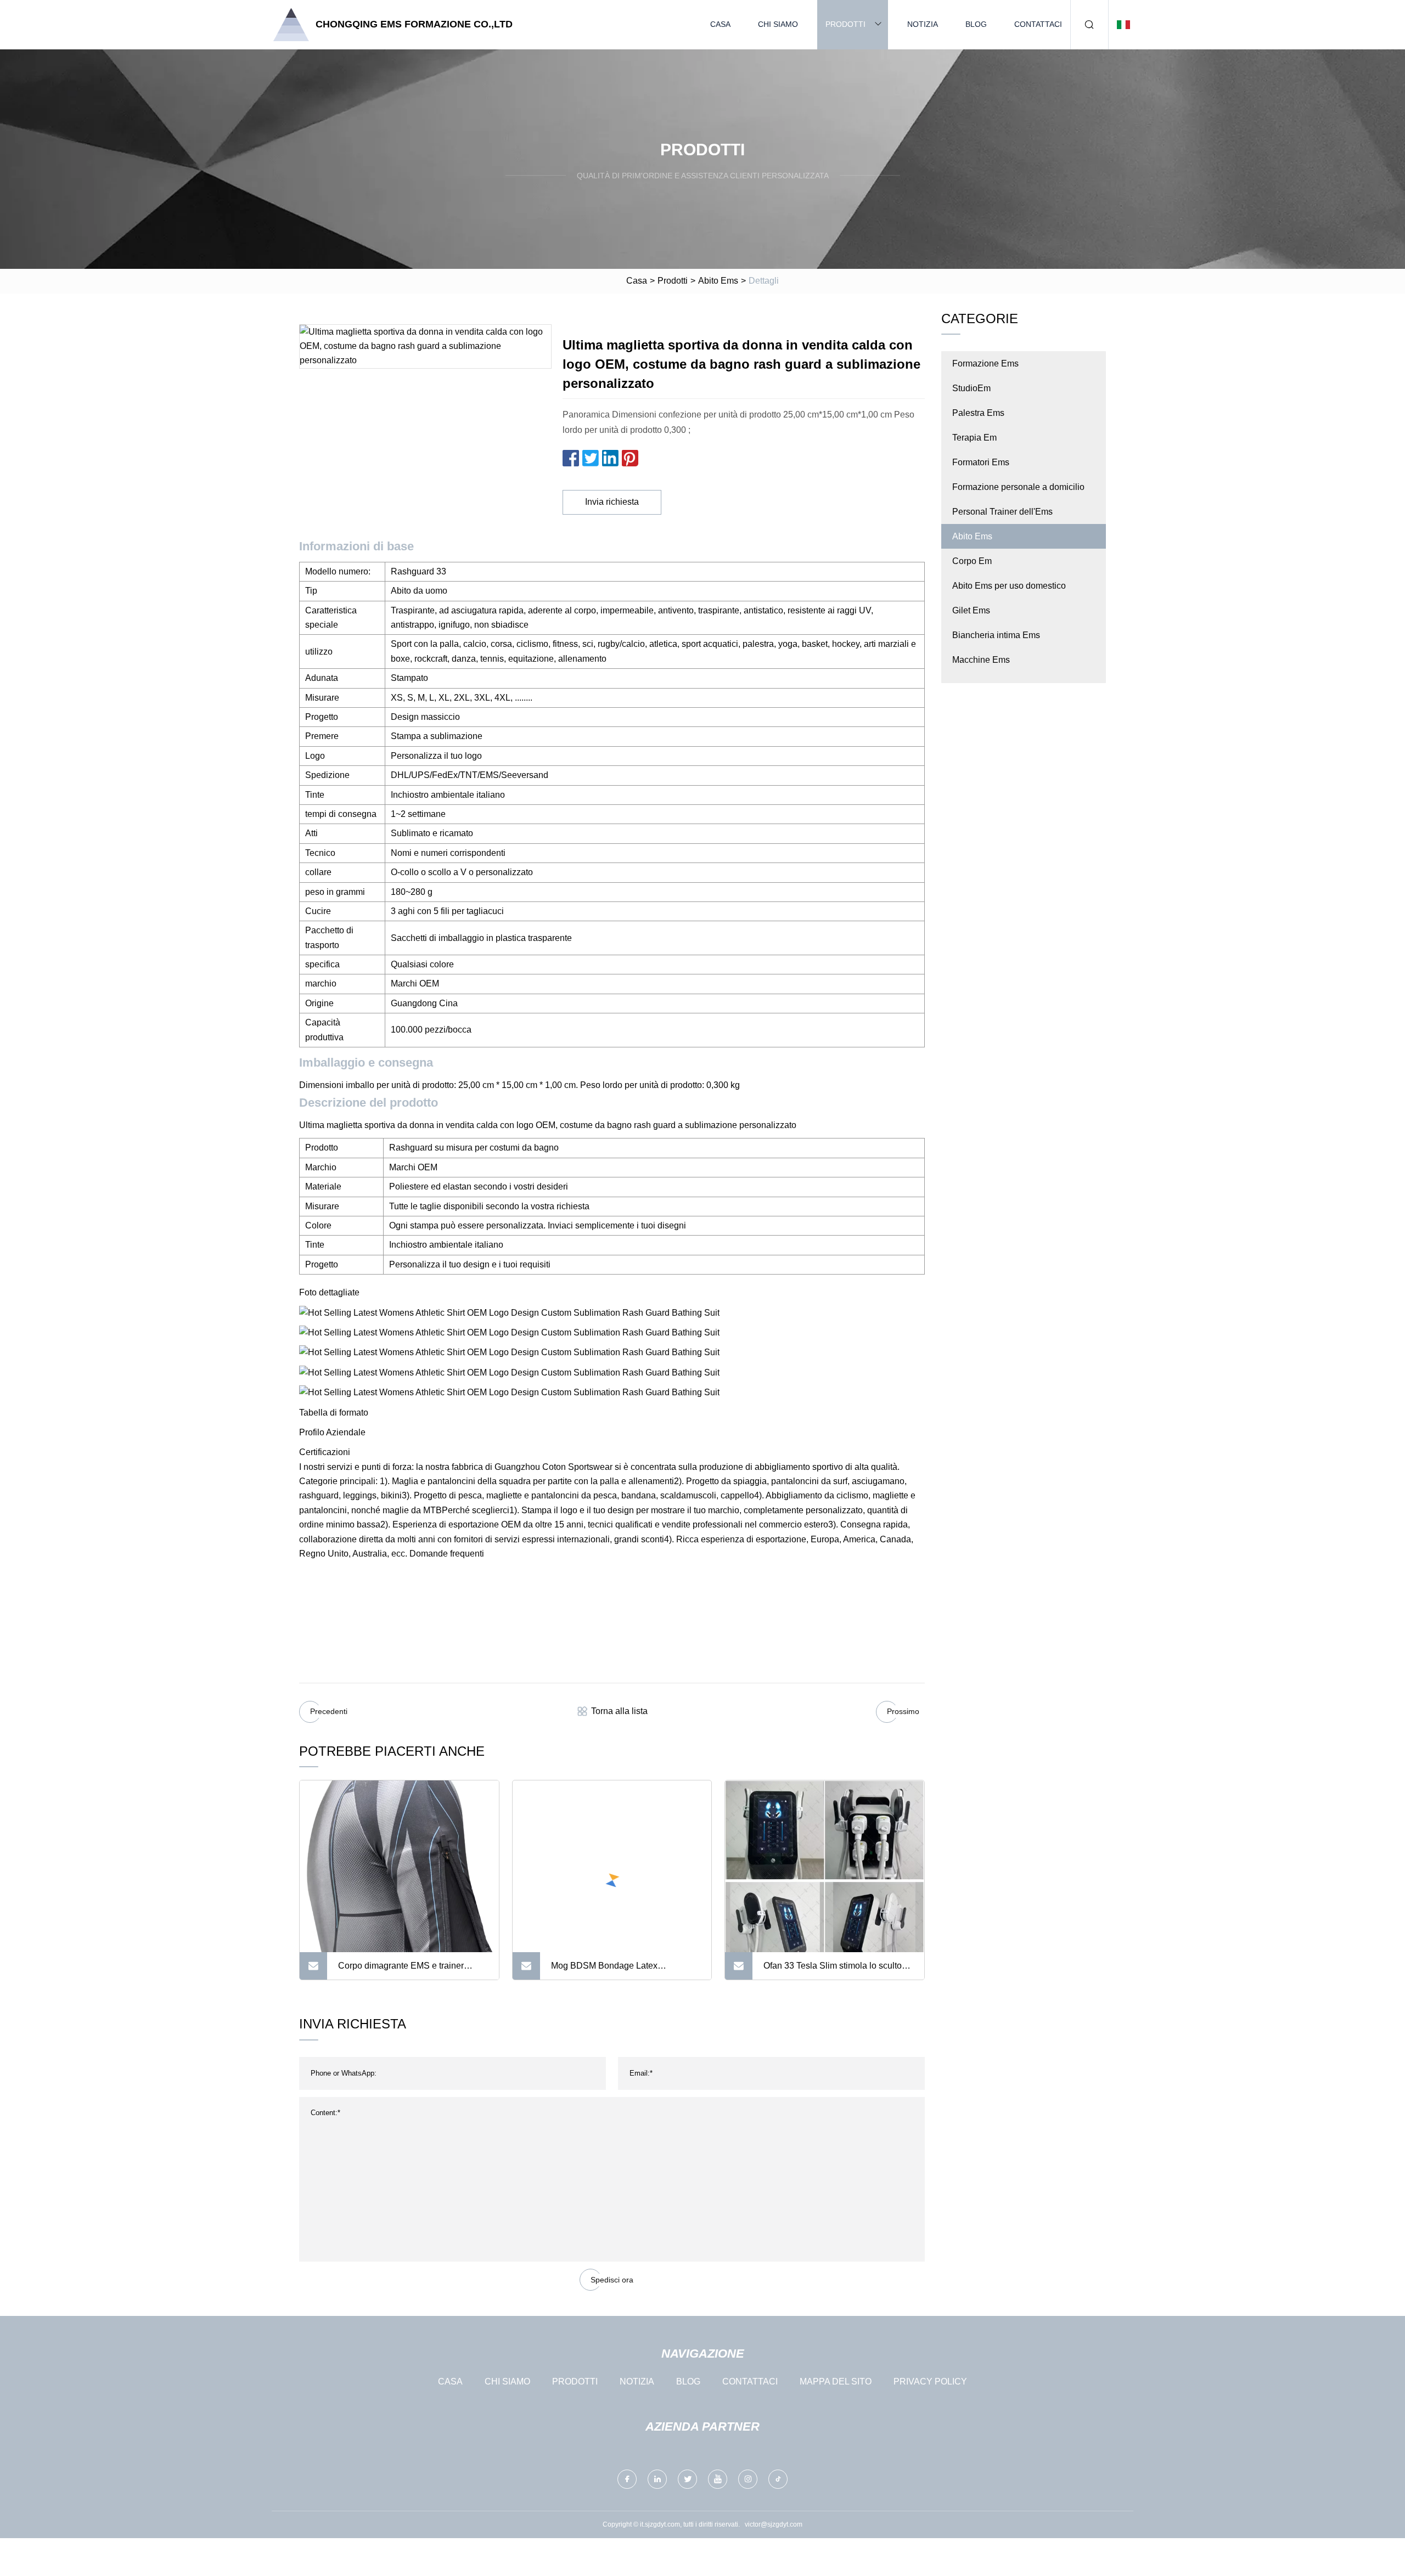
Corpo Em (972, 561)
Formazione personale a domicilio (1018, 487)
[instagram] (748, 2479)
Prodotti (845, 24)
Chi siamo (778, 24)
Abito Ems (718, 281)
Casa (720, 24)
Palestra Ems (978, 413)
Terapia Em (974, 438)
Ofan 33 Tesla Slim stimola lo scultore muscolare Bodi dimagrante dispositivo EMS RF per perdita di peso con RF (836, 1970)
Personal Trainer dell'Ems (1002, 512)
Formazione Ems (985, 363)
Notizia (923, 24)
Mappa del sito (836, 2381)
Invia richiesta (612, 502)
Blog (976, 24)
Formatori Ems (981, 462)
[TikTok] (778, 2479)
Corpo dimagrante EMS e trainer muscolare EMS (401, 1970)
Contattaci (1038, 24)
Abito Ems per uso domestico (1009, 586)
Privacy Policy (930, 2381)
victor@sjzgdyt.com (774, 2524)
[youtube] (718, 2479)
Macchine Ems (981, 660)
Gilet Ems (971, 610)
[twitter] (687, 2479)
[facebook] (627, 2479)
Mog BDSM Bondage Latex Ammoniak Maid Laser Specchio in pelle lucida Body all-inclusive (619, 1970)
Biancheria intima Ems (996, 635)
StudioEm (971, 388)
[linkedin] (657, 2479)
